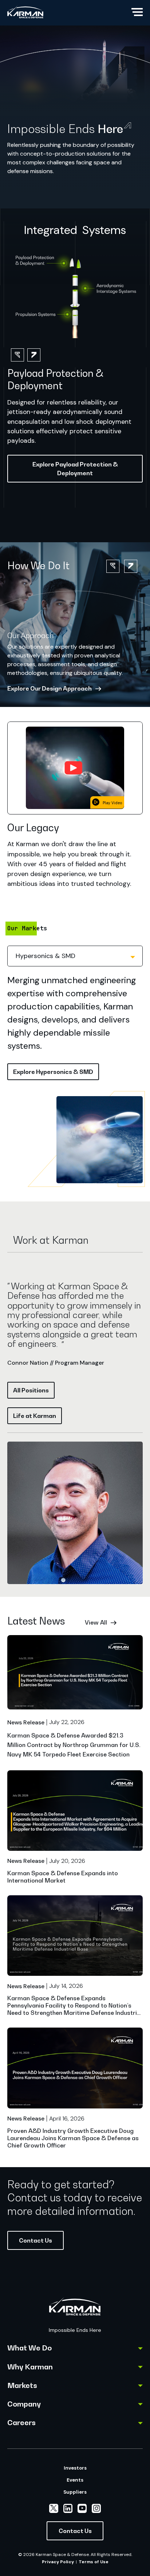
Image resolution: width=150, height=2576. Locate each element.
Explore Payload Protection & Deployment (75, 469)
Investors (75, 2468)
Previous (113, 566)
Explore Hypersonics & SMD (53, 1072)
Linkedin (68, 2508)
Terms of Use (94, 2562)
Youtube (82, 2508)
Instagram (96, 2508)
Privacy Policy (58, 2562)
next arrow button (34, 355)
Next (131, 566)
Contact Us (35, 2240)
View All (96, 1622)
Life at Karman (35, 1416)
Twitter (54, 2508)
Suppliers (75, 2492)
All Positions (31, 1390)
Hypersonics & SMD (46, 956)
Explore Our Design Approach (50, 688)
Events (75, 2480)
